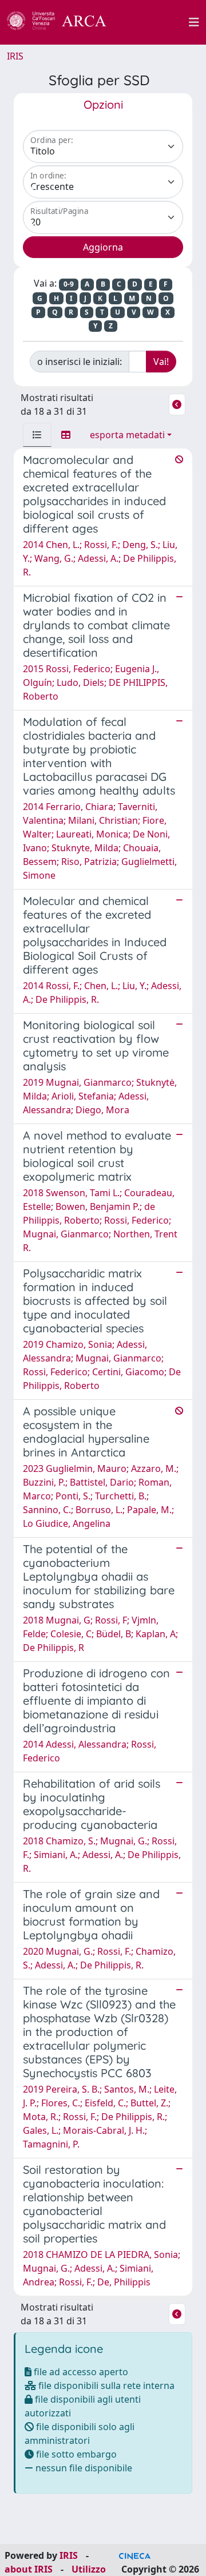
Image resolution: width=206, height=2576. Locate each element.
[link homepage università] (154, 22)
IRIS (15, 56)
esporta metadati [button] (127, 435)
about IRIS (29, 2569)
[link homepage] (63, 22)
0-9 (69, 284)
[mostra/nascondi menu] (194, 22)
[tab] (37, 435)
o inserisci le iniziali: (80, 362)
